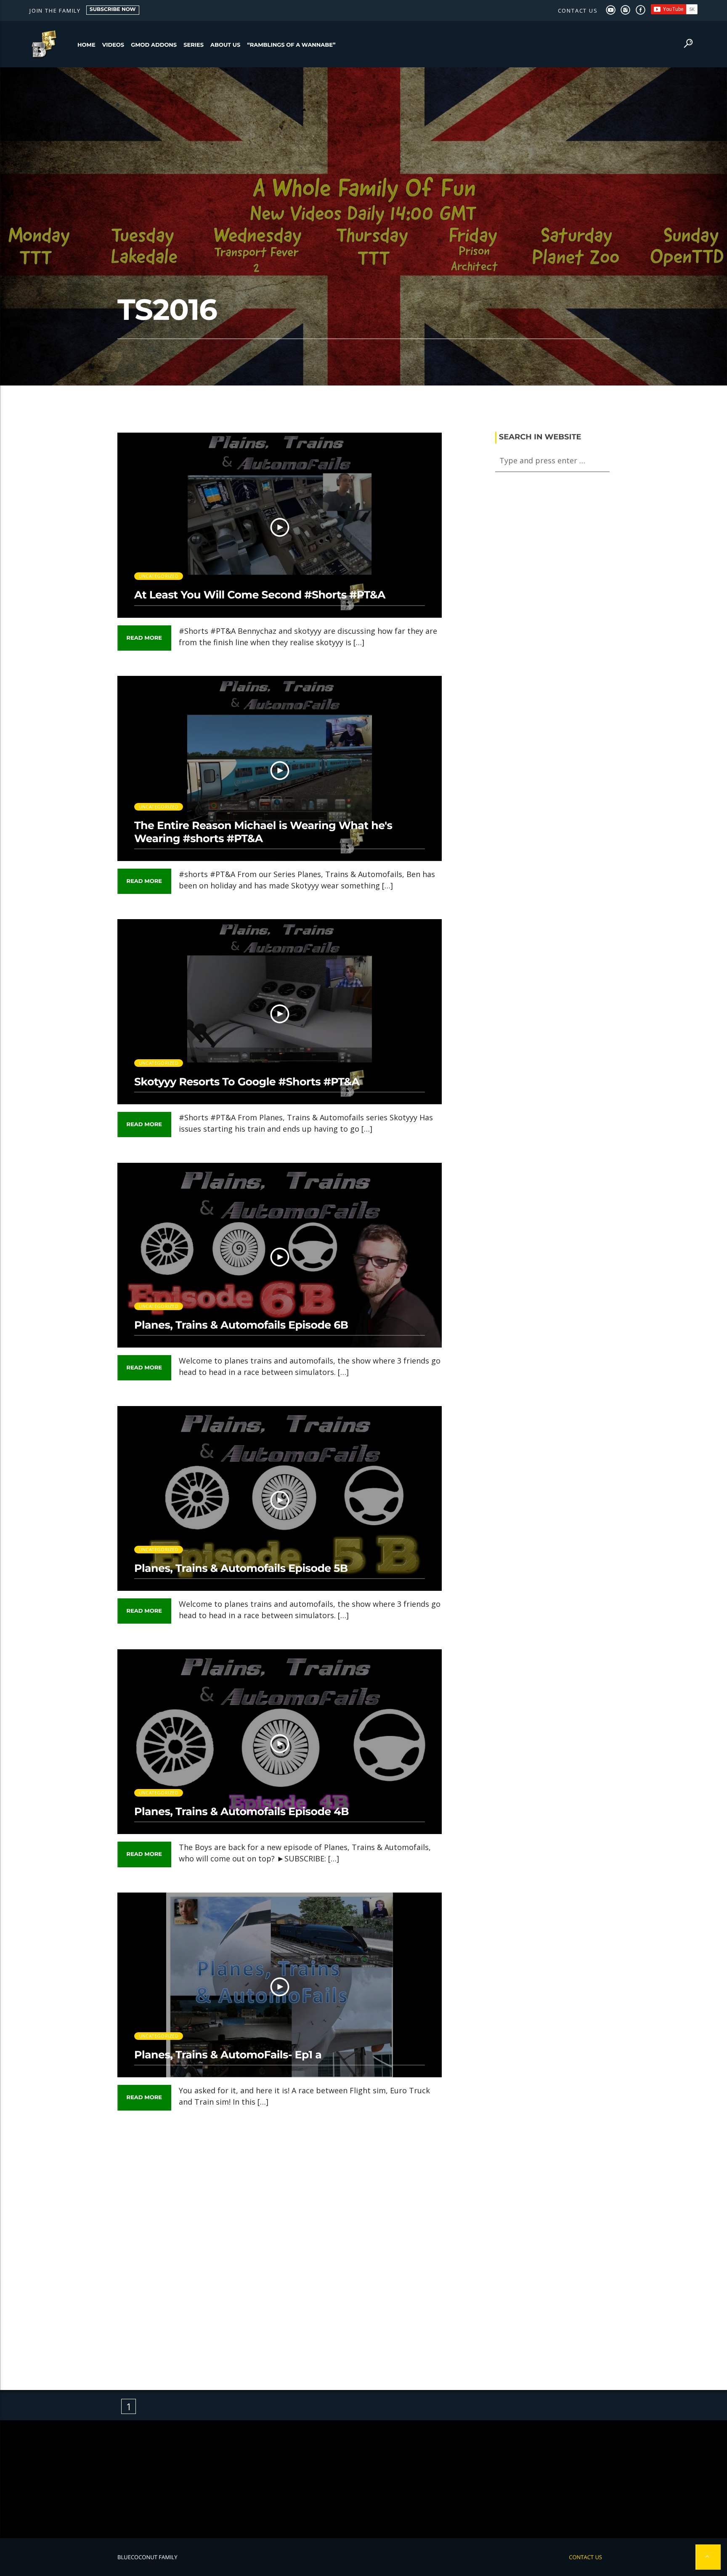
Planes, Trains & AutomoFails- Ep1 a (228, 2055)
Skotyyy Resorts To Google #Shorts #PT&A (247, 1082)
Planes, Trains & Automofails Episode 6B (241, 1325)
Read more (144, 638)
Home (86, 45)
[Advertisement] (280, 2244)
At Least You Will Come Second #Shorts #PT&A (260, 595)
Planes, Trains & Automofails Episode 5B (241, 1568)
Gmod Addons (154, 45)
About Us (225, 45)
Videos (113, 45)
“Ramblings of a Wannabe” (291, 45)
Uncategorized (159, 576)
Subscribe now (113, 9)
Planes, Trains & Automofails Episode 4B (241, 1812)
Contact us (578, 11)
